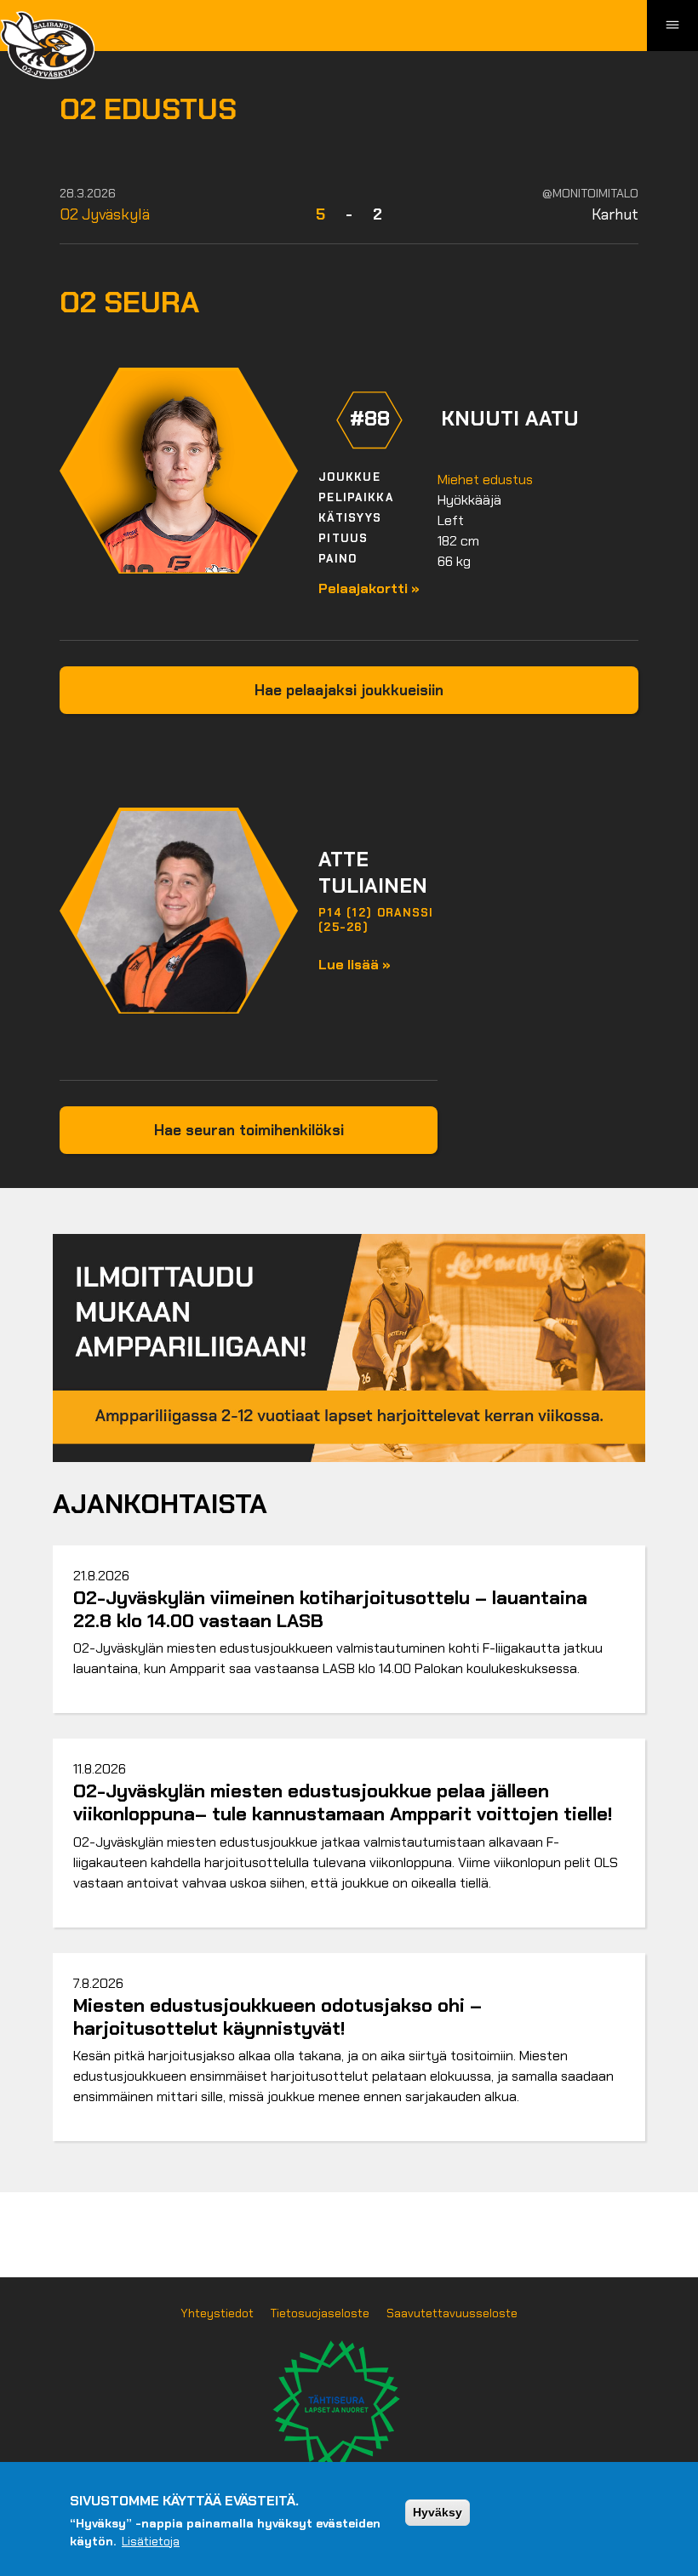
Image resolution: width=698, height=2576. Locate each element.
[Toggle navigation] (672, 26)
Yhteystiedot (217, 2313)
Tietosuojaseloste (320, 2313)
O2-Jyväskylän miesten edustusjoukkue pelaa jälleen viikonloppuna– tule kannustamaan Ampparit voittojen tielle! (343, 1802)
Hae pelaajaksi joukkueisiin (349, 690)
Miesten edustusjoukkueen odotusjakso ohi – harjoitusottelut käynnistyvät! (277, 2017)
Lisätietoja (151, 2541)
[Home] (47, 45)
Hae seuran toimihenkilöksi (249, 1130)
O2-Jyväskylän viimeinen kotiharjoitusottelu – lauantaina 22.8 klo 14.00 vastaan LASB (330, 1609)
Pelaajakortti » (369, 588)
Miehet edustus (485, 480)
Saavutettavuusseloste (452, 2313)
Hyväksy (438, 2512)
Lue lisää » (355, 965)
